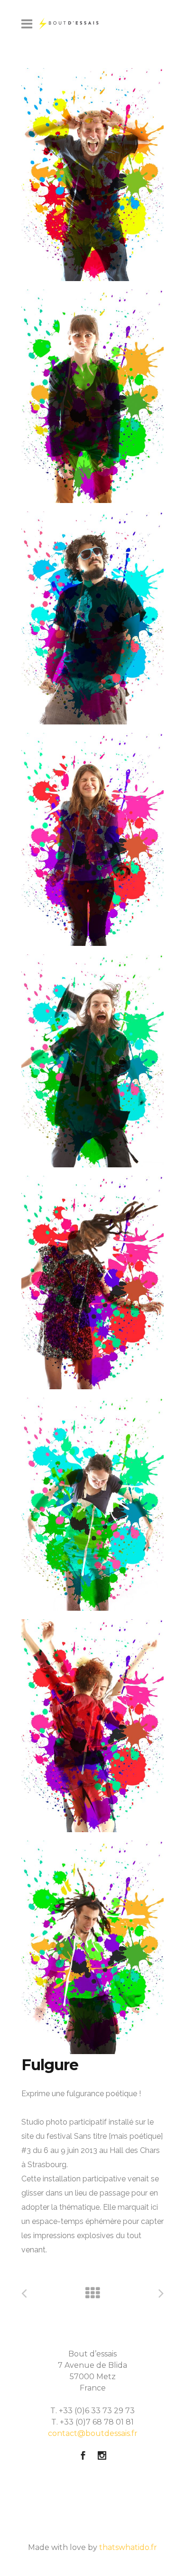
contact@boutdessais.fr (93, 2433)
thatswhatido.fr (128, 2547)
